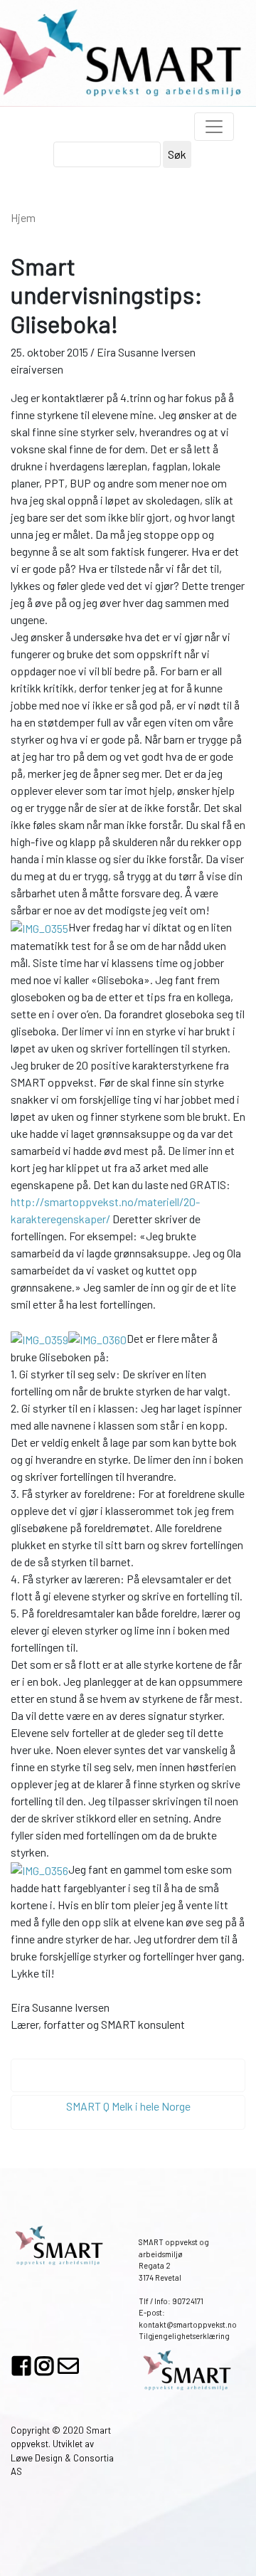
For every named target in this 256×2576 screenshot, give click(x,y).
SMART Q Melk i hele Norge (128, 2106)
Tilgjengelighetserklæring (184, 2336)
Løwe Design (37, 2458)
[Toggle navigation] (214, 127)
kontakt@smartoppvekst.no (188, 2324)
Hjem (23, 217)
